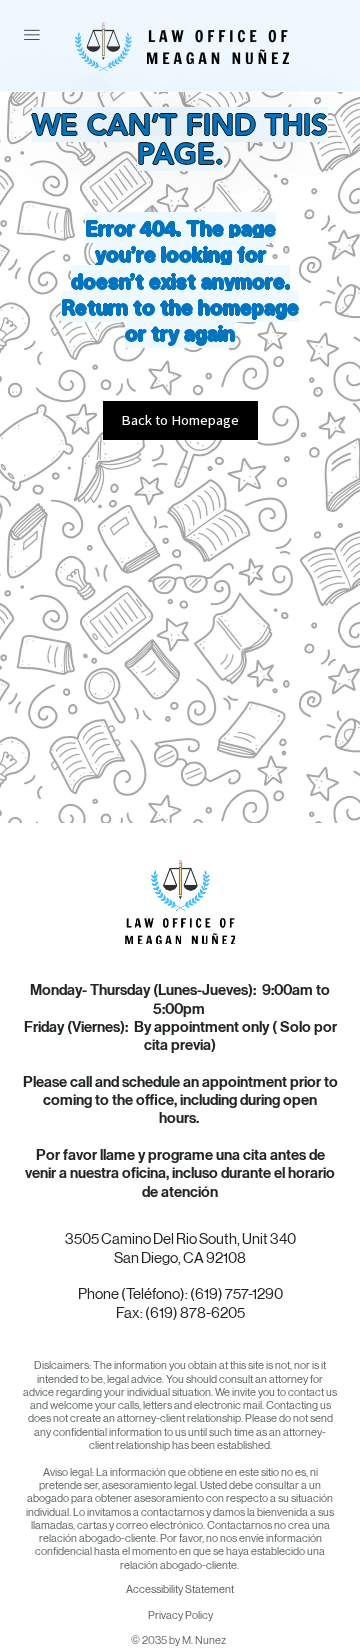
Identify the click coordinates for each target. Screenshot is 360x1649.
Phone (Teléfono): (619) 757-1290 (180, 1293)
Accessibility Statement (180, 1589)
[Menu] (32, 35)
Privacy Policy (180, 1615)
